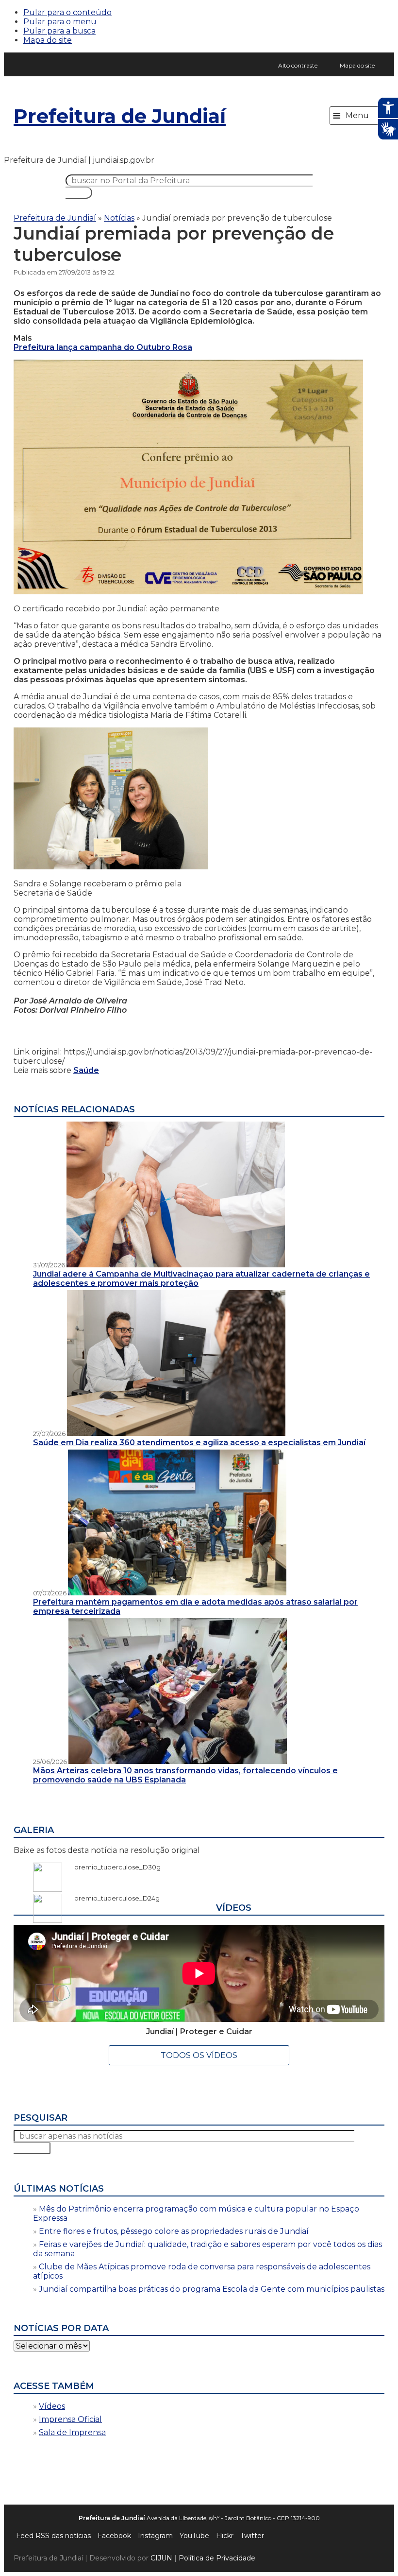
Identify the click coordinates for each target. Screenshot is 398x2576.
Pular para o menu (60, 22)
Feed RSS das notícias (53, 2536)
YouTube (194, 2536)
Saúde (86, 1070)
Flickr (225, 2536)
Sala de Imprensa (72, 2432)
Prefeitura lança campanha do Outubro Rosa (103, 347)
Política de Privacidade (217, 2558)
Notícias (119, 218)
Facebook (114, 2536)
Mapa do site (48, 40)
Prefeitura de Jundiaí (120, 116)
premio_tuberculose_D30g (113, 1867)
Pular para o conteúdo (67, 12)
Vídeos (52, 2406)
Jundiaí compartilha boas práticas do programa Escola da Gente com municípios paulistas (212, 2289)
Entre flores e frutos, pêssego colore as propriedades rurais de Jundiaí (174, 2231)
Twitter (252, 2536)
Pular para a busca (59, 31)
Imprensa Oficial (70, 2419)
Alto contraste (298, 65)
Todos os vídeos (199, 2055)
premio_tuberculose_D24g (112, 1898)
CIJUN (161, 2558)
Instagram (155, 2536)
